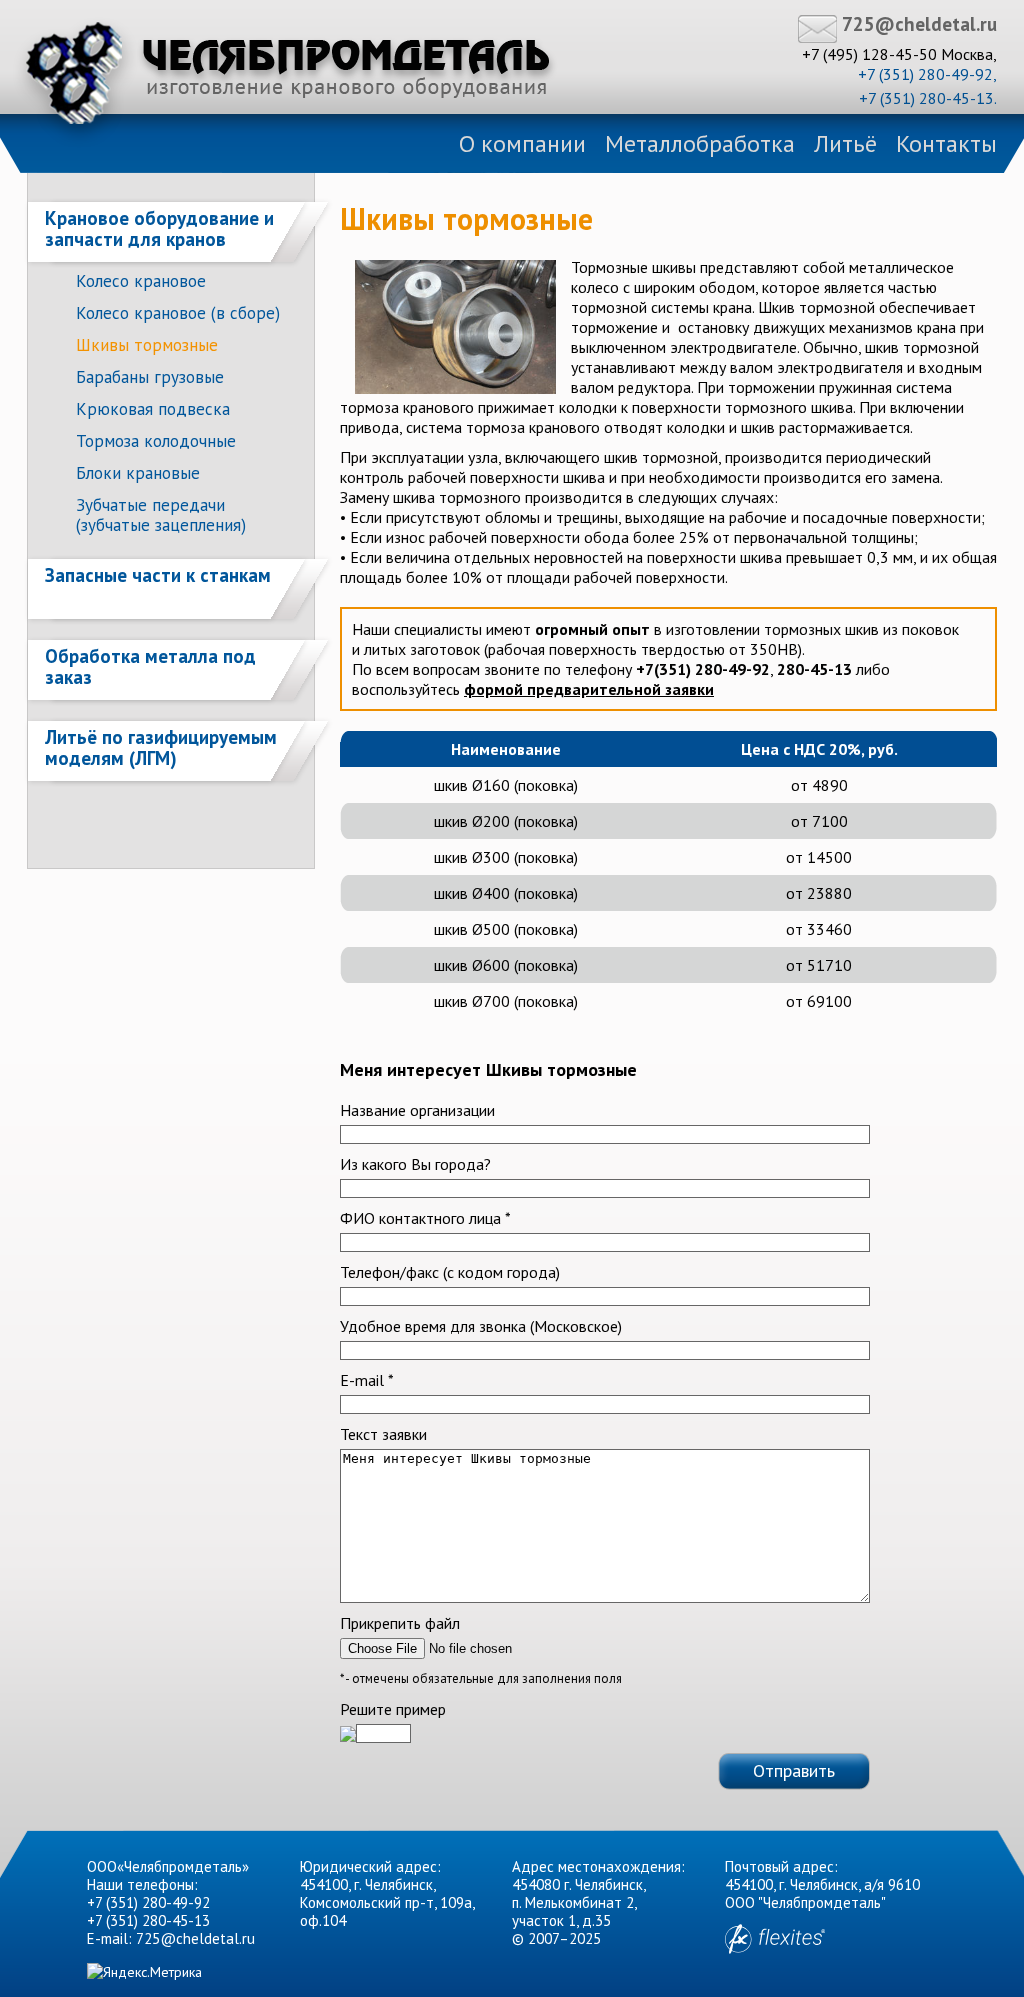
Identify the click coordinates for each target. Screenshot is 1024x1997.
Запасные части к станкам (158, 575)
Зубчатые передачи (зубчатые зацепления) (161, 515)
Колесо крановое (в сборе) (178, 313)
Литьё (845, 143)
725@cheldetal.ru (919, 24)
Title (288, 73)
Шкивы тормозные (147, 345)
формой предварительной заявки (589, 689)
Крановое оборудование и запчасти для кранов (159, 228)
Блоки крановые (138, 473)
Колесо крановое (141, 281)
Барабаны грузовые (150, 377)
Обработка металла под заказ (150, 666)
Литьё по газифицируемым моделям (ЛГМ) (161, 747)
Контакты (946, 143)
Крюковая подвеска (153, 409)
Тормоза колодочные (156, 441)
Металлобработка (700, 143)
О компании (522, 143)
